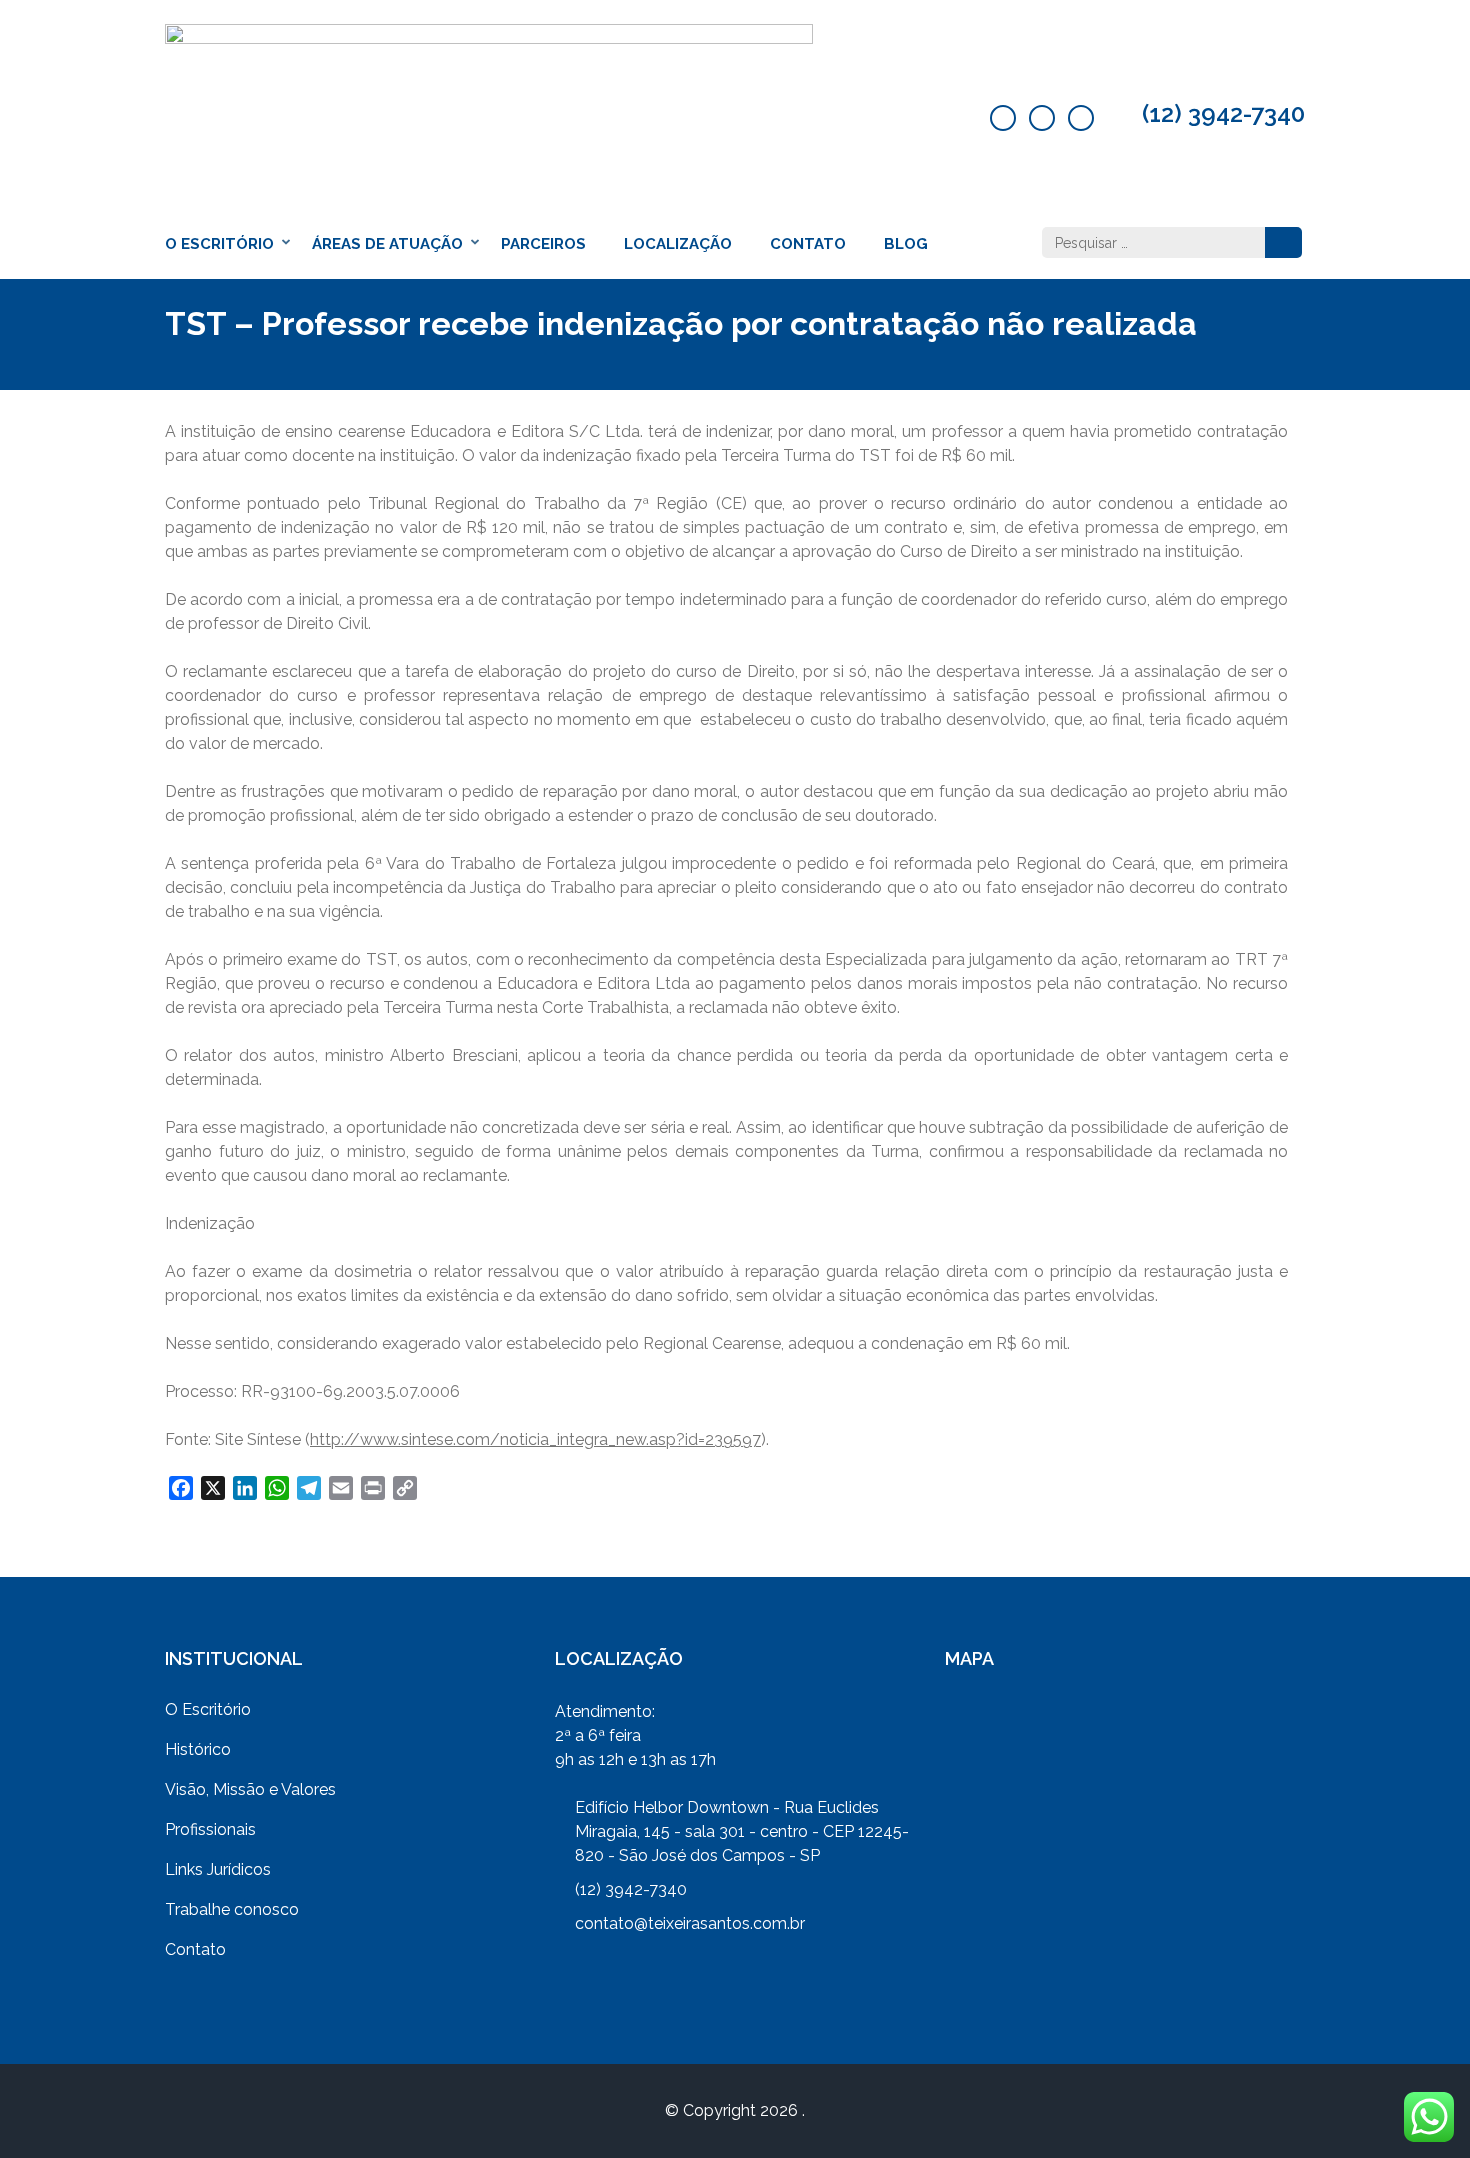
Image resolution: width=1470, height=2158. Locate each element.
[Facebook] (1003, 118)
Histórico (198, 1749)
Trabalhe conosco (232, 1909)
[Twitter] (1042, 118)
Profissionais (210, 1829)
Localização (678, 244)
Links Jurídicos (218, 1869)
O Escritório (219, 244)
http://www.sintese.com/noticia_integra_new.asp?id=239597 (535, 1439)
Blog (906, 244)
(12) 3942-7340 (1223, 114)
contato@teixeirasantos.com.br (690, 1923)
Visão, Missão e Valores (250, 1789)
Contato (808, 244)
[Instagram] (1081, 118)
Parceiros (543, 244)
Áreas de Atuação (387, 244)
